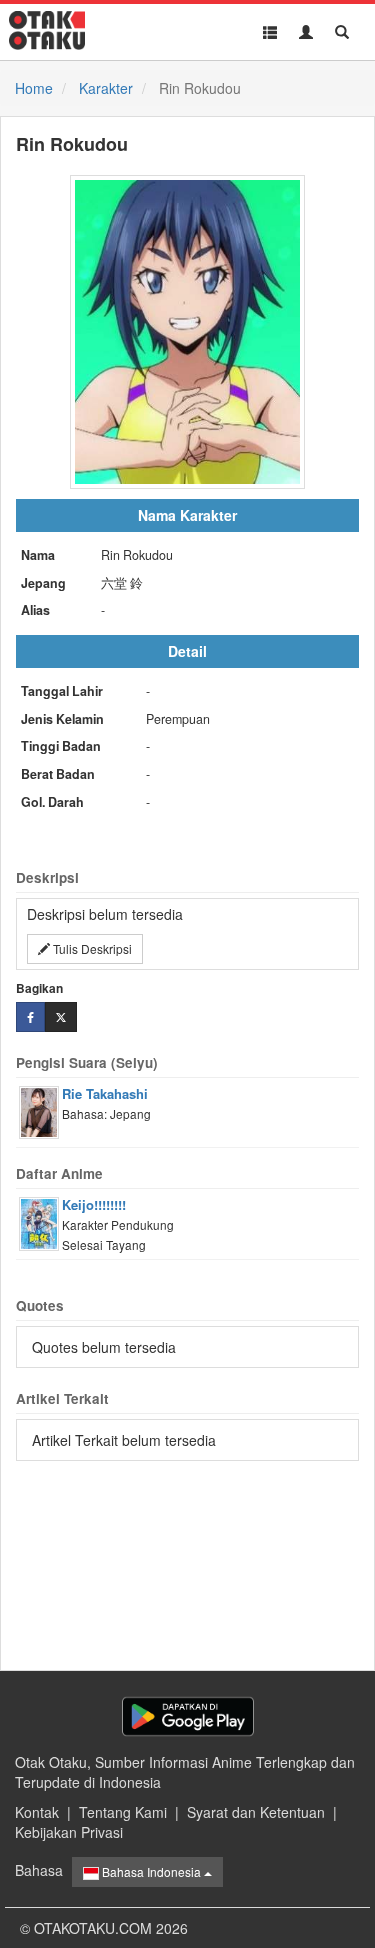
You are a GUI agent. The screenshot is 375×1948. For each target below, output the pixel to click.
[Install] (188, 1716)
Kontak (37, 1812)
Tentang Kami (123, 1812)
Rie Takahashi (105, 1093)
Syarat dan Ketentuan (256, 1812)
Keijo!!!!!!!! (94, 1204)
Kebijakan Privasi (69, 1832)
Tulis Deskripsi (91, 948)
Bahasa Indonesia (151, 1871)
